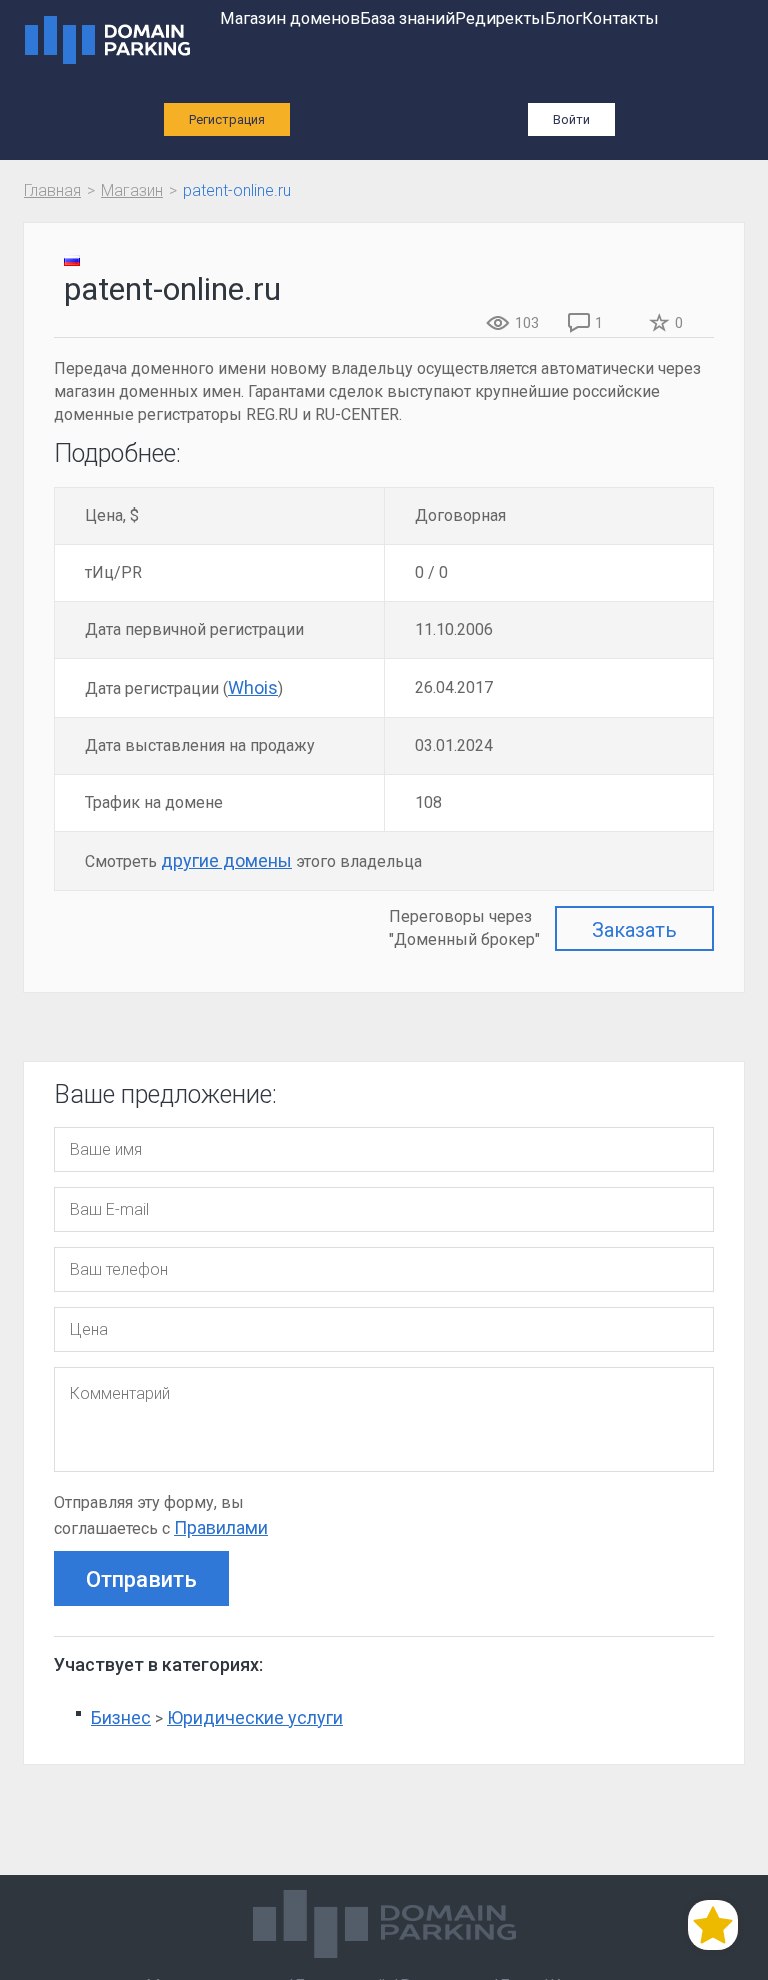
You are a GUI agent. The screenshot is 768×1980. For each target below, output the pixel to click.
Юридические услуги (255, 1717)
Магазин (132, 190)
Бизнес (121, 1717)
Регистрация (227, 119)
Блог (563, 18)
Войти (571, 119)
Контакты (620, 18)
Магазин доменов (290, 18)
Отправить (141, 1579)
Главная (52, 190)
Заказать (634, 930)
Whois (253, 687)
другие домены (226, 860)
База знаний (407, 18)
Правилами (221, 1527)
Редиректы (500, 18)
